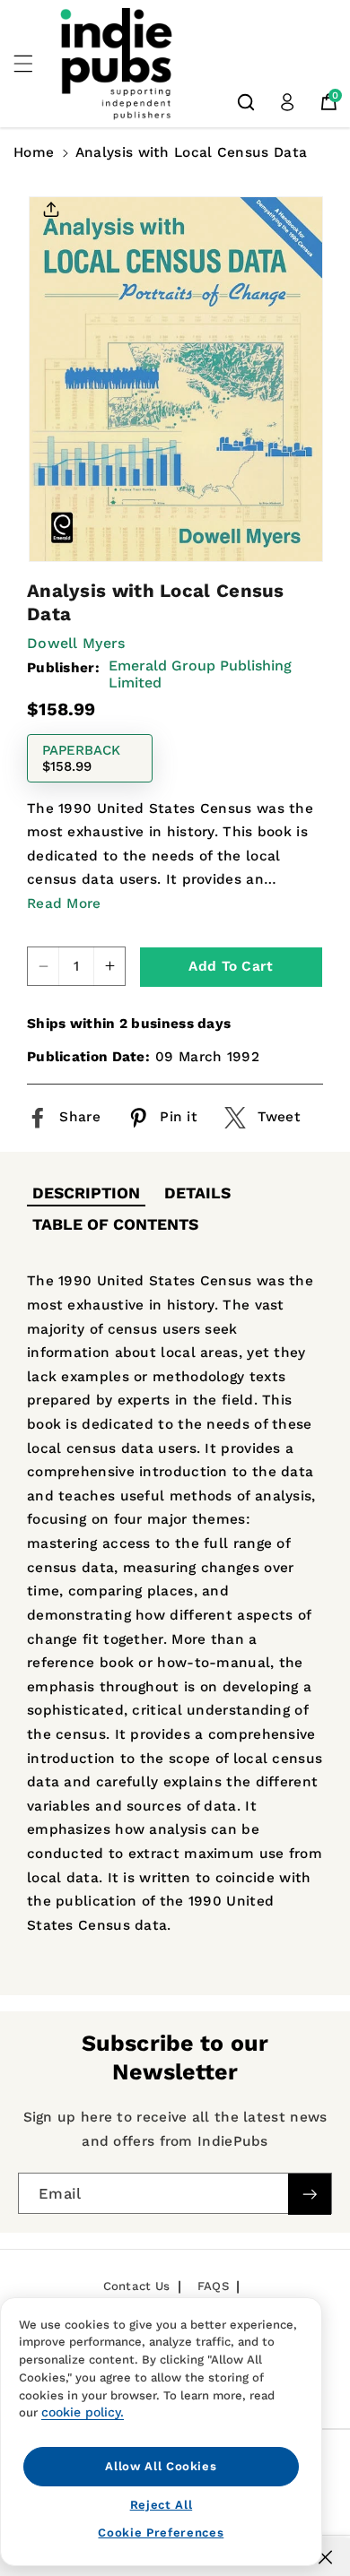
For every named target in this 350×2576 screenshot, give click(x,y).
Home (34, 152)
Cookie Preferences (161, 2533)
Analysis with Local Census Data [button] (191, 152)
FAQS (213, 2286)
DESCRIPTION (86, 1193)
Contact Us (137, 2286)
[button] (33, 64)
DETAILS (197, 1193)
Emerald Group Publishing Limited (200, 674)
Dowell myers (76, 643)
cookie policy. (83, 2412)
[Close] (325, 2557)
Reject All (162, 2505)
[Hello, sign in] (287, 102)
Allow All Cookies (161, 2466)
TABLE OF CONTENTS (115, 1224)
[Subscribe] (310, 2195)
